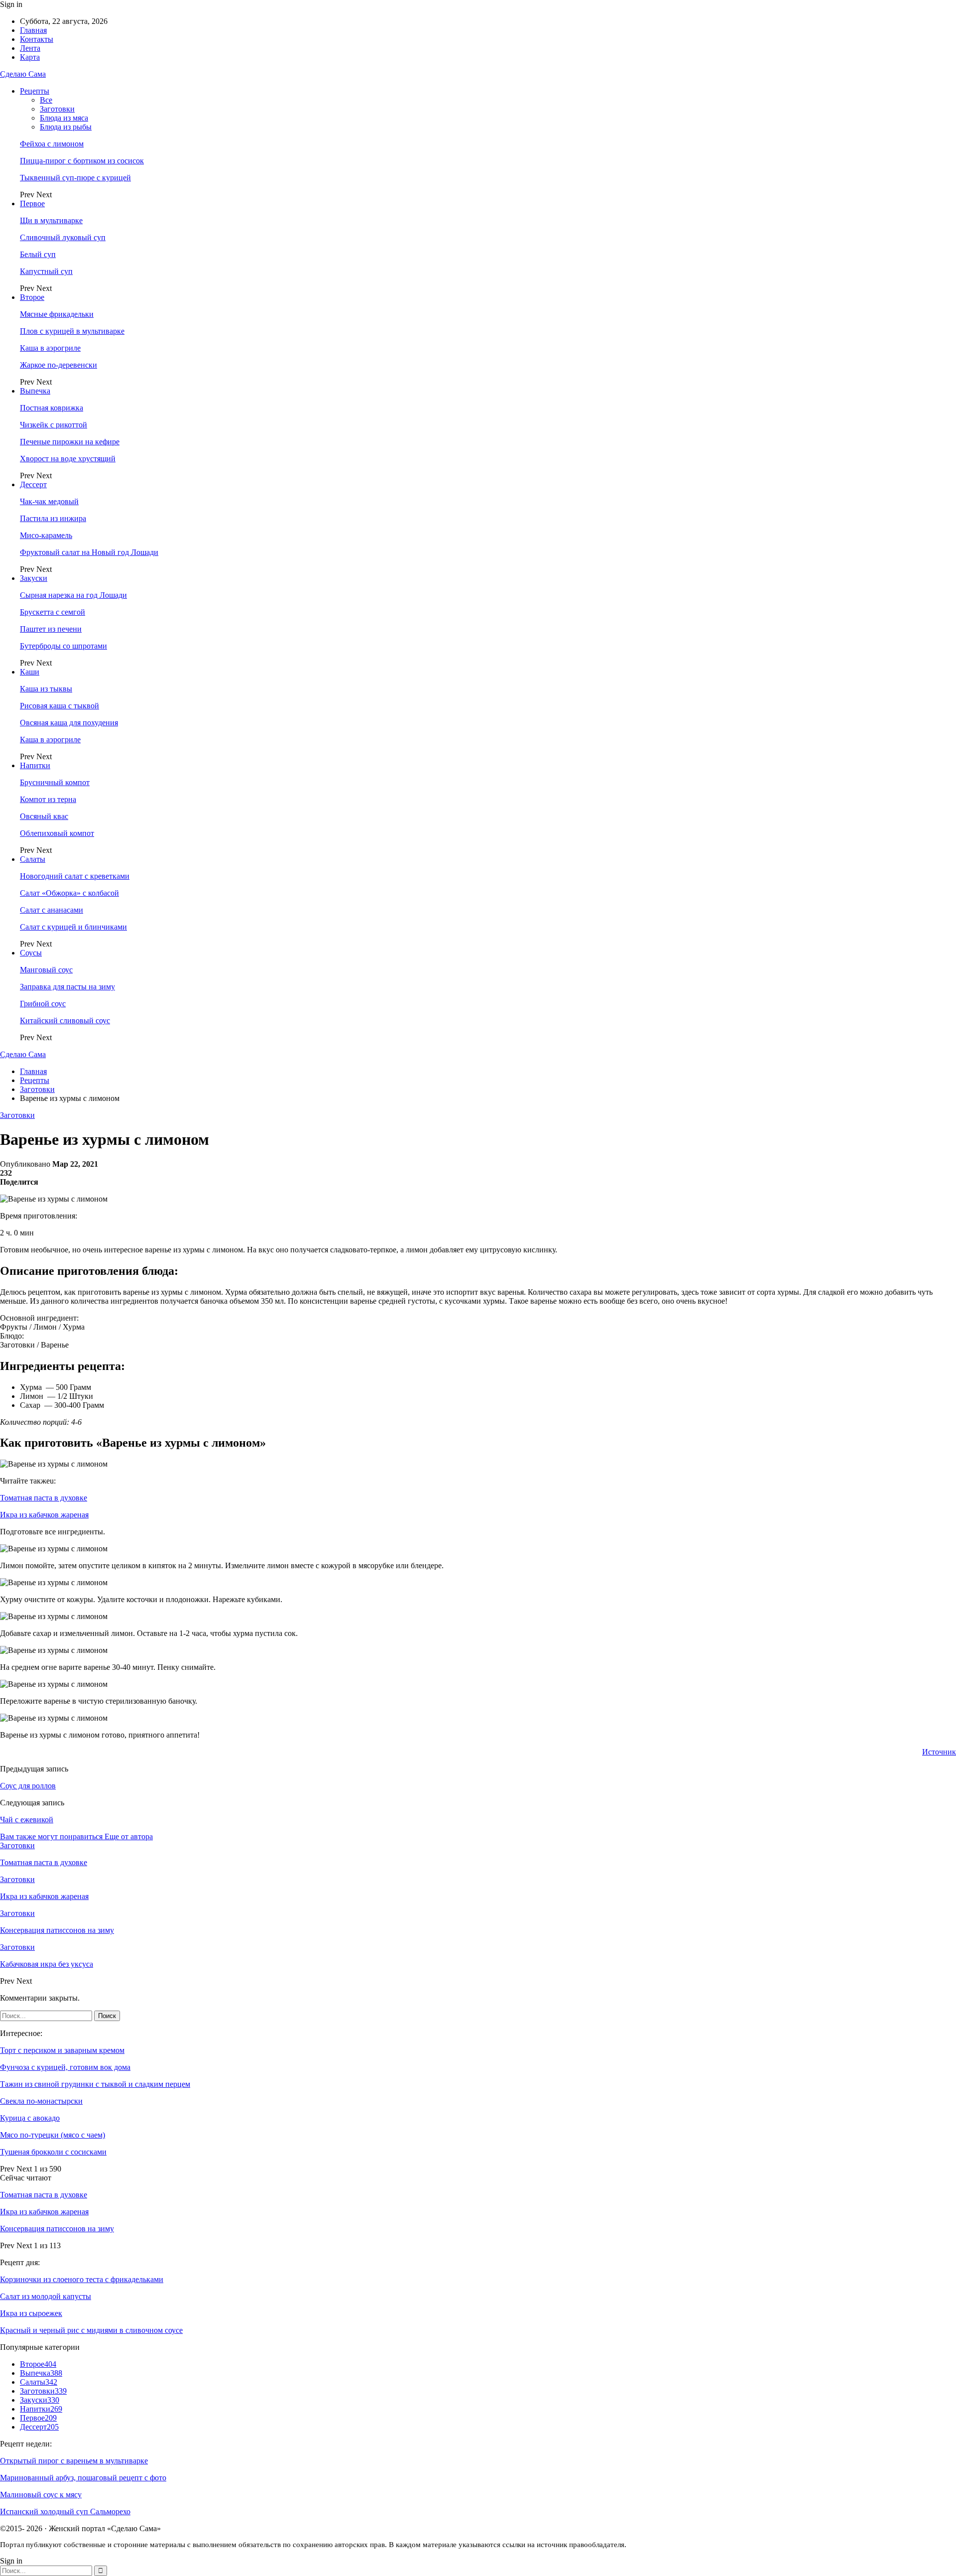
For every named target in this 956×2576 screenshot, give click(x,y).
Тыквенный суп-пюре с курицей (75, 178)
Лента (30, 48)
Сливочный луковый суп (63, 237)
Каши (30, 672)
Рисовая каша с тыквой (60, 706)
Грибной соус (43, 1004)
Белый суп (38, 254)
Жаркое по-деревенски (59, 365)
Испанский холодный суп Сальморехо (65, 2511)
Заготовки (57, 109)
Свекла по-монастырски (41, 2101)
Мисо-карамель (46, 535)
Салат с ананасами (52, 910)
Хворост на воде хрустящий (68, 459)
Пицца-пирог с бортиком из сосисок (82, 161)
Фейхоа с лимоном (52, 144)
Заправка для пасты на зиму (67, 987)
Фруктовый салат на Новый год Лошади (89, 552)
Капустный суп (46, 271)
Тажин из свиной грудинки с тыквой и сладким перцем (95, 2084)
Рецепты (35, 91)
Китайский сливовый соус (65, 1020)
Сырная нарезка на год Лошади (73, 595)
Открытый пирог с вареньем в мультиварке (74, 2461)
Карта (30, 57)
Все (46, 100)
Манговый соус (46, 970)
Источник (939, 1752)
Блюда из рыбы (66, 127)
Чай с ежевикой (27, 1820)
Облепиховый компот (57, 833)
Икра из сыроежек (31, 2313)
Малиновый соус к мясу (41, 2495)
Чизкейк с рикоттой (54, 425)
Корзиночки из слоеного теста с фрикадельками (82, 2279)
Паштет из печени (51, 629)
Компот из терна (48, 799)
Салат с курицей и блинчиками (73, 927)
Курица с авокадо (30, 2118)
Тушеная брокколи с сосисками (53, 2152)
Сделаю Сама (23, 74)
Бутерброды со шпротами (63, 646)
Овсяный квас (44, 816)
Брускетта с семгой (53, 612)
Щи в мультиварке (51, 220)
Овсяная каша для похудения (69, 723)
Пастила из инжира (53, 518)
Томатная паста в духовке (44, 1498)
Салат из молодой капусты (46, 2296)
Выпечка (35, 391)
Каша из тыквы (46, 689)
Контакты (37, 39)
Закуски (34, 578)
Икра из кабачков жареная (44, 1515)
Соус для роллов (28, 1786)
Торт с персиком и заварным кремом (62, 2050)
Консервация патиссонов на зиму (57, 2229)
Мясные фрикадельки (57, 314)
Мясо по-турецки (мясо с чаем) (53, 2135)
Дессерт (33, 484)
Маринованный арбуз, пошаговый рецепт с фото (83, 2478)
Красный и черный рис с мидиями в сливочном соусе (91, 2330)
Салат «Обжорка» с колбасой (69, 893)
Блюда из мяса (64, 118)
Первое (32, 203)
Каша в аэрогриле (50, 348)
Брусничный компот (55, 782)
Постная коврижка (52, 408)
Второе (32, 297)
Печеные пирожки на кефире (70, 442)
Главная (33, 30)
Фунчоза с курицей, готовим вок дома (65, 2067)
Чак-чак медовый (49, 501)
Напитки (35, 765)
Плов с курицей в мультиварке (72, 331)
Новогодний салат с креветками (75, 876)
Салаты (33, 859)
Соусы (31, 953)
